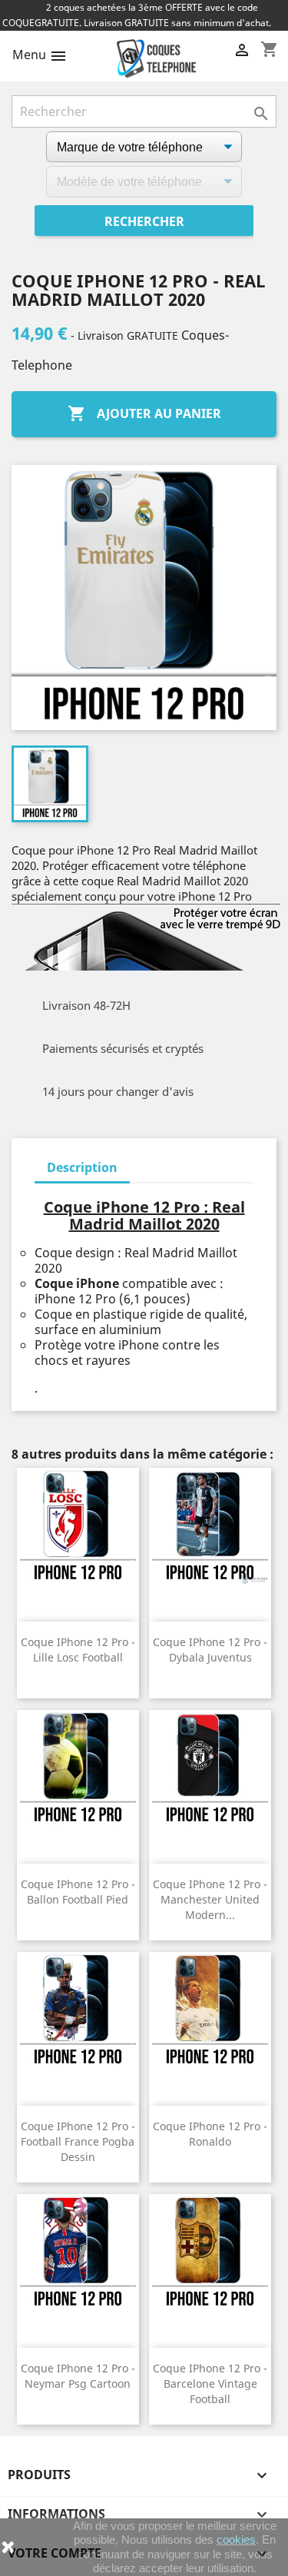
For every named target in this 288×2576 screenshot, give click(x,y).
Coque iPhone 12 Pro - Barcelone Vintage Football (210, 2383)
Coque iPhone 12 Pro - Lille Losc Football (78, 1650)
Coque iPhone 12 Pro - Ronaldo (210, 2134)
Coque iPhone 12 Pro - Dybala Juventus (210, 1650)
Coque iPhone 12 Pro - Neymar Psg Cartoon (78, 2376)
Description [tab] (82, 1167)
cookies (236, 2539)
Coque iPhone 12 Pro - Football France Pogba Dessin (78, 2141)
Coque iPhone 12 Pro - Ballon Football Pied (78, 1892)
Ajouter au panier (144, 413)
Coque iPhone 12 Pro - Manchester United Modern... (210, 1899)
